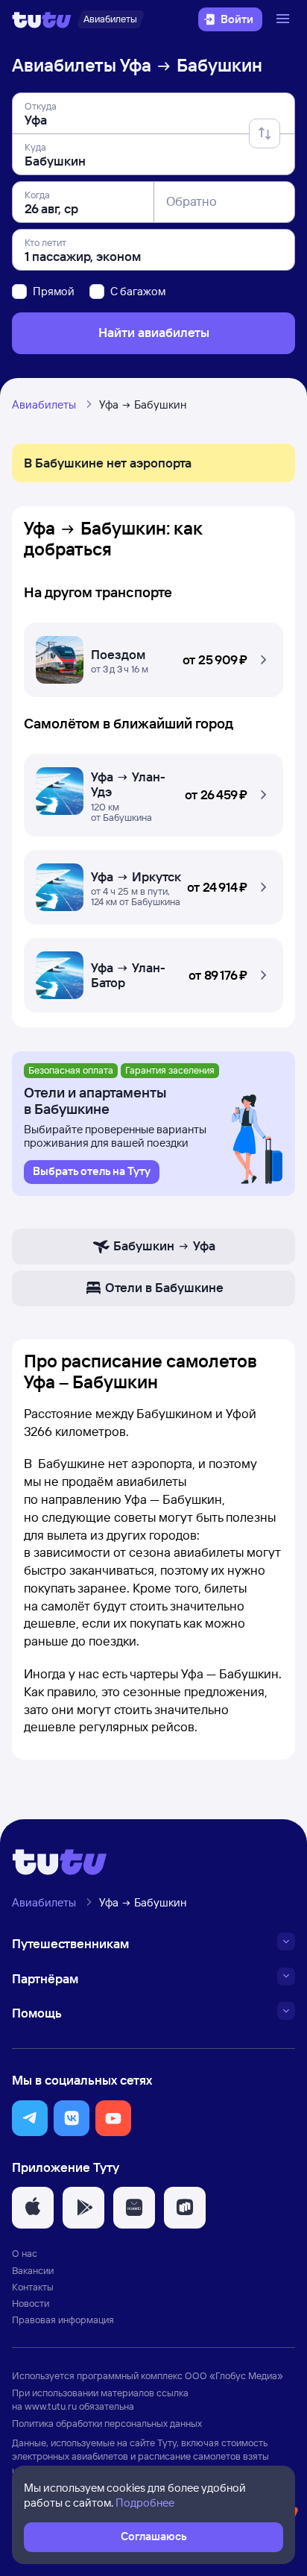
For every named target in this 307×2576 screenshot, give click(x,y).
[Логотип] (42, 19)
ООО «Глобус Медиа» (234, 2375)
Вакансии (33, 2270)
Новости (31, 2303)
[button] (153, 656)
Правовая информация (63, 2320)
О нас (25, 2253)
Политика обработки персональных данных (107, 2423)
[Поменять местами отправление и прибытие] (265, 133)
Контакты (33, 2287)
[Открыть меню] (285, 19)
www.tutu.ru (51, 2406)
